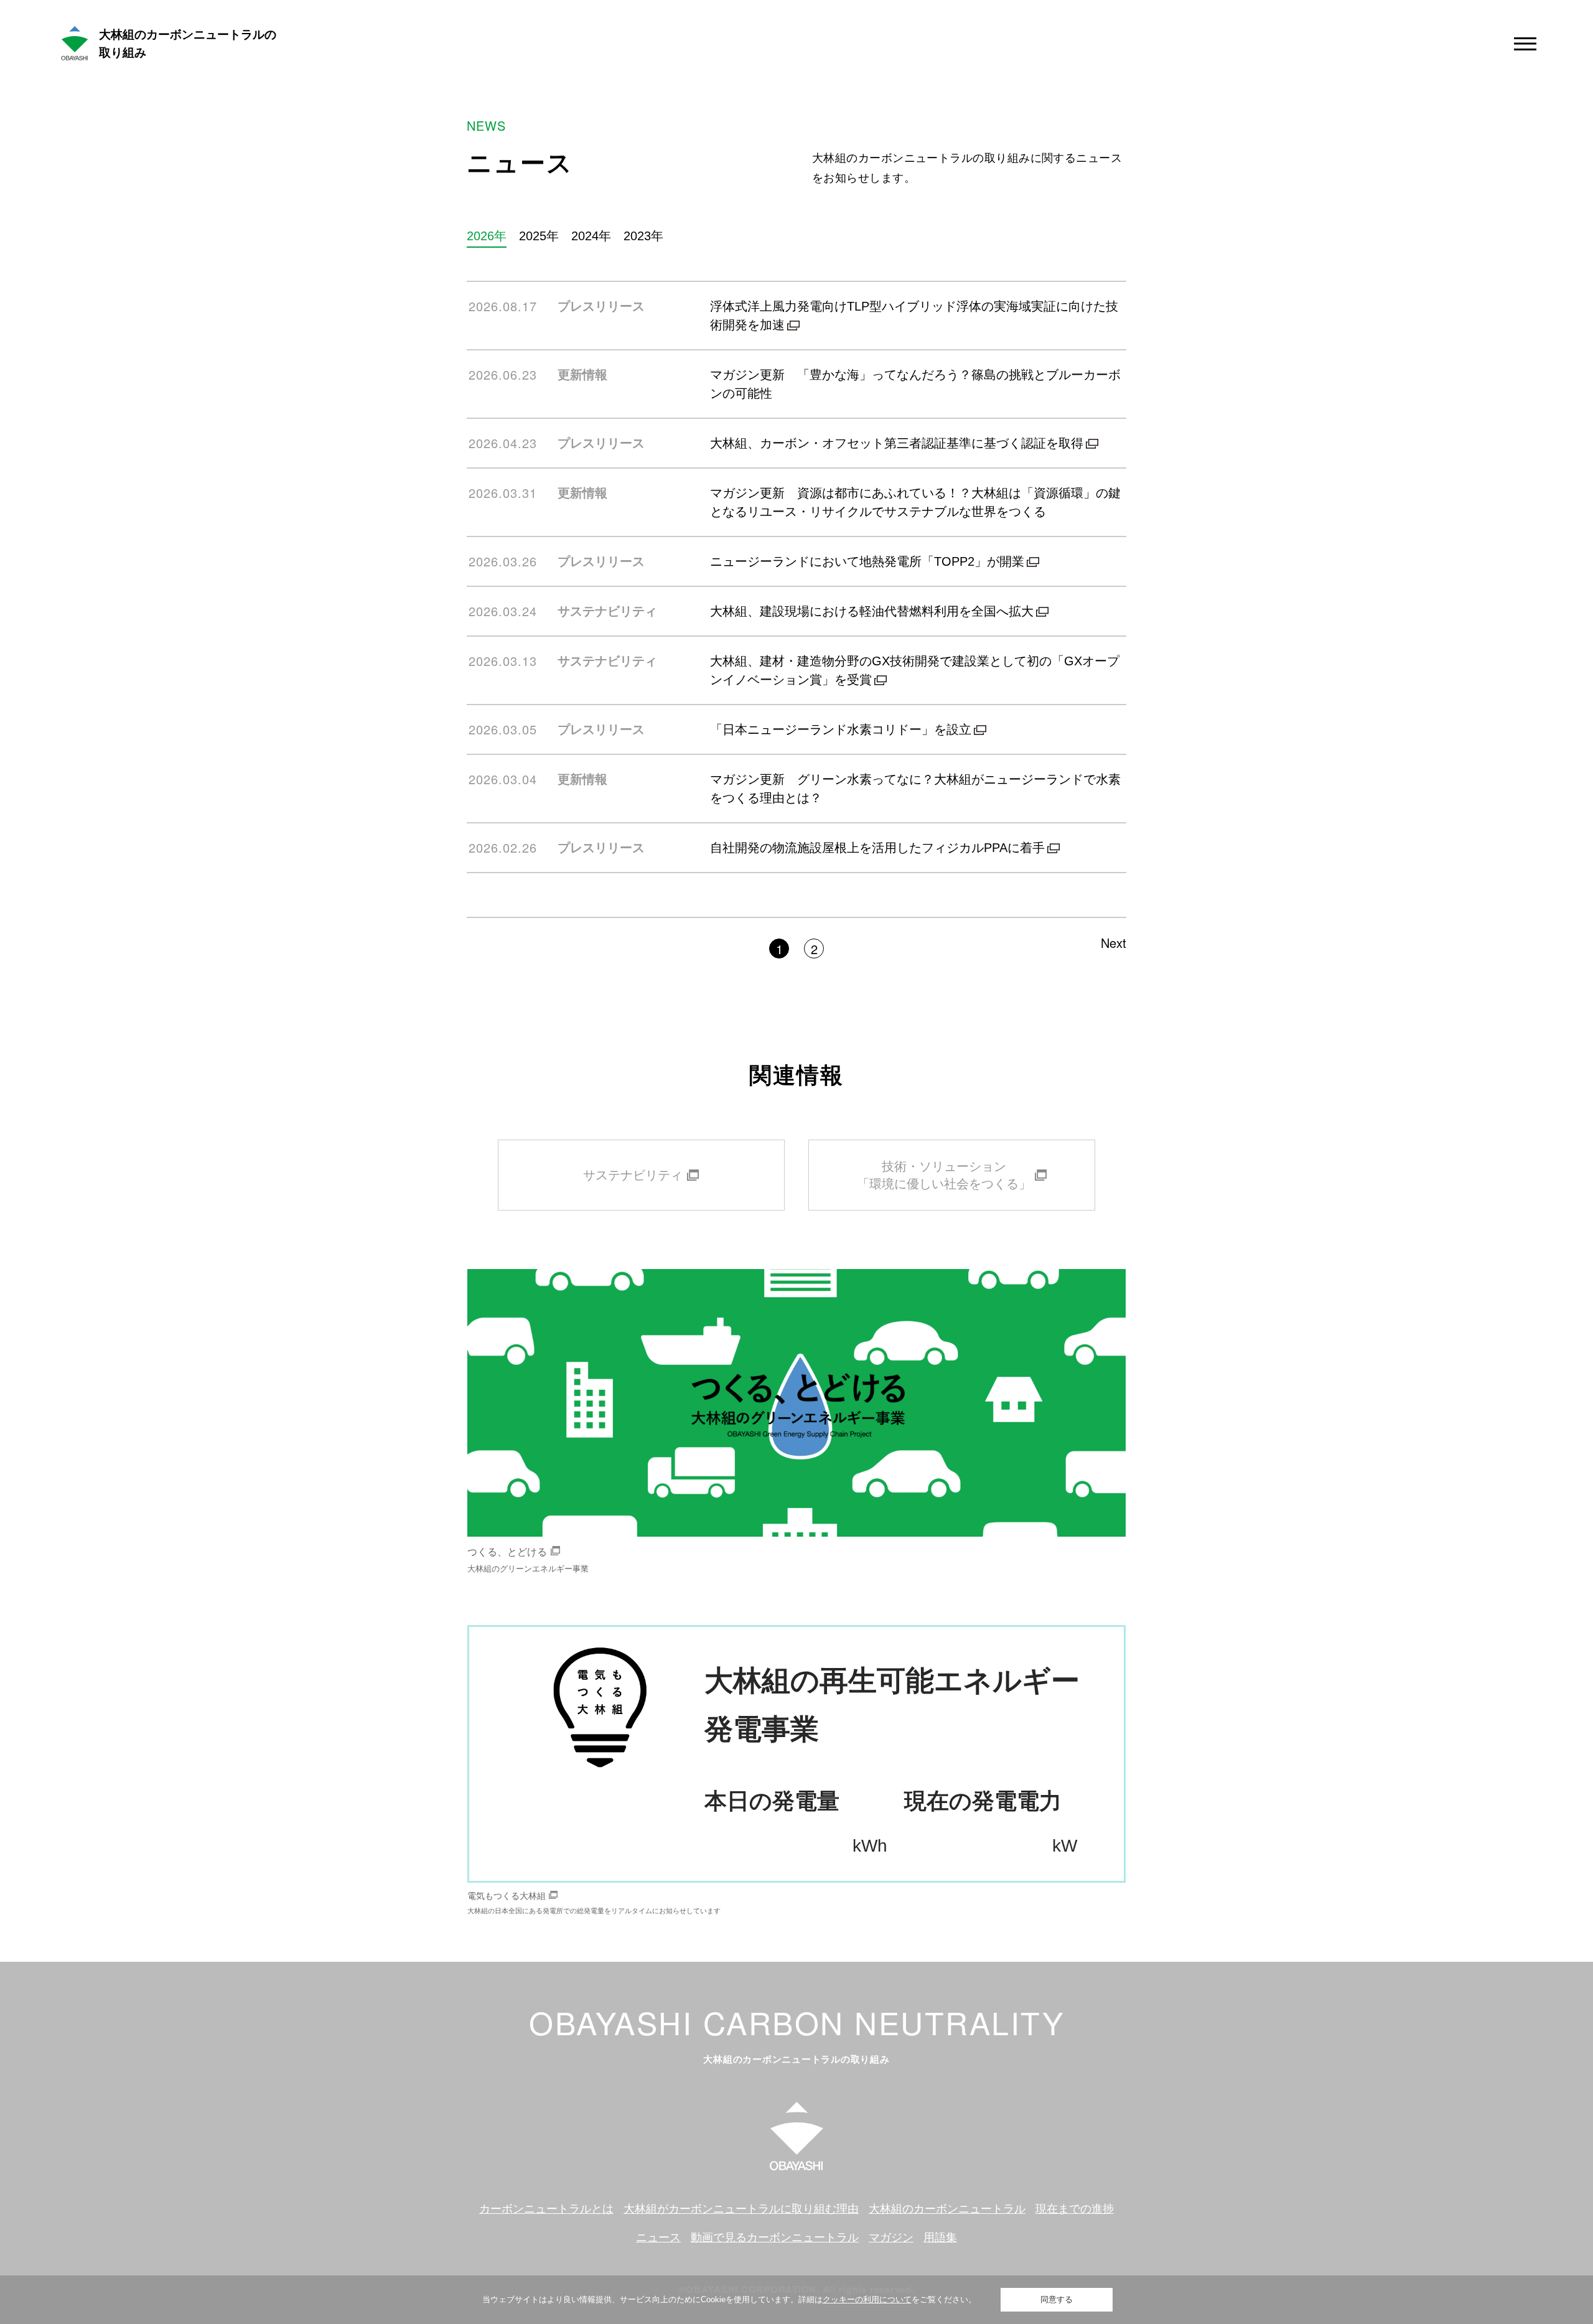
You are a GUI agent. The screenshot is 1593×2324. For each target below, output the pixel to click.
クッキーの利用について (867, 2299)
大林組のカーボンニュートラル (947, 2209)
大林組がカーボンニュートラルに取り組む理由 (741, 2209)
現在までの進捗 (1075, 2209)
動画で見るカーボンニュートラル (775, 2237)
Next (1114, 943)
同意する (1057, 2299)
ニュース (658, 2237)
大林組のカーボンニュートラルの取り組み (188, 44)
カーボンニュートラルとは (546, 2209)
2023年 (643, 236)
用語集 (940, 2237)
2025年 (539, 236)
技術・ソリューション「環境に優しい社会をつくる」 (944, 1175)
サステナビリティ (633, 1175)
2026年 (487, 236)
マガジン (891, 2237)
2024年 (591, 236)
